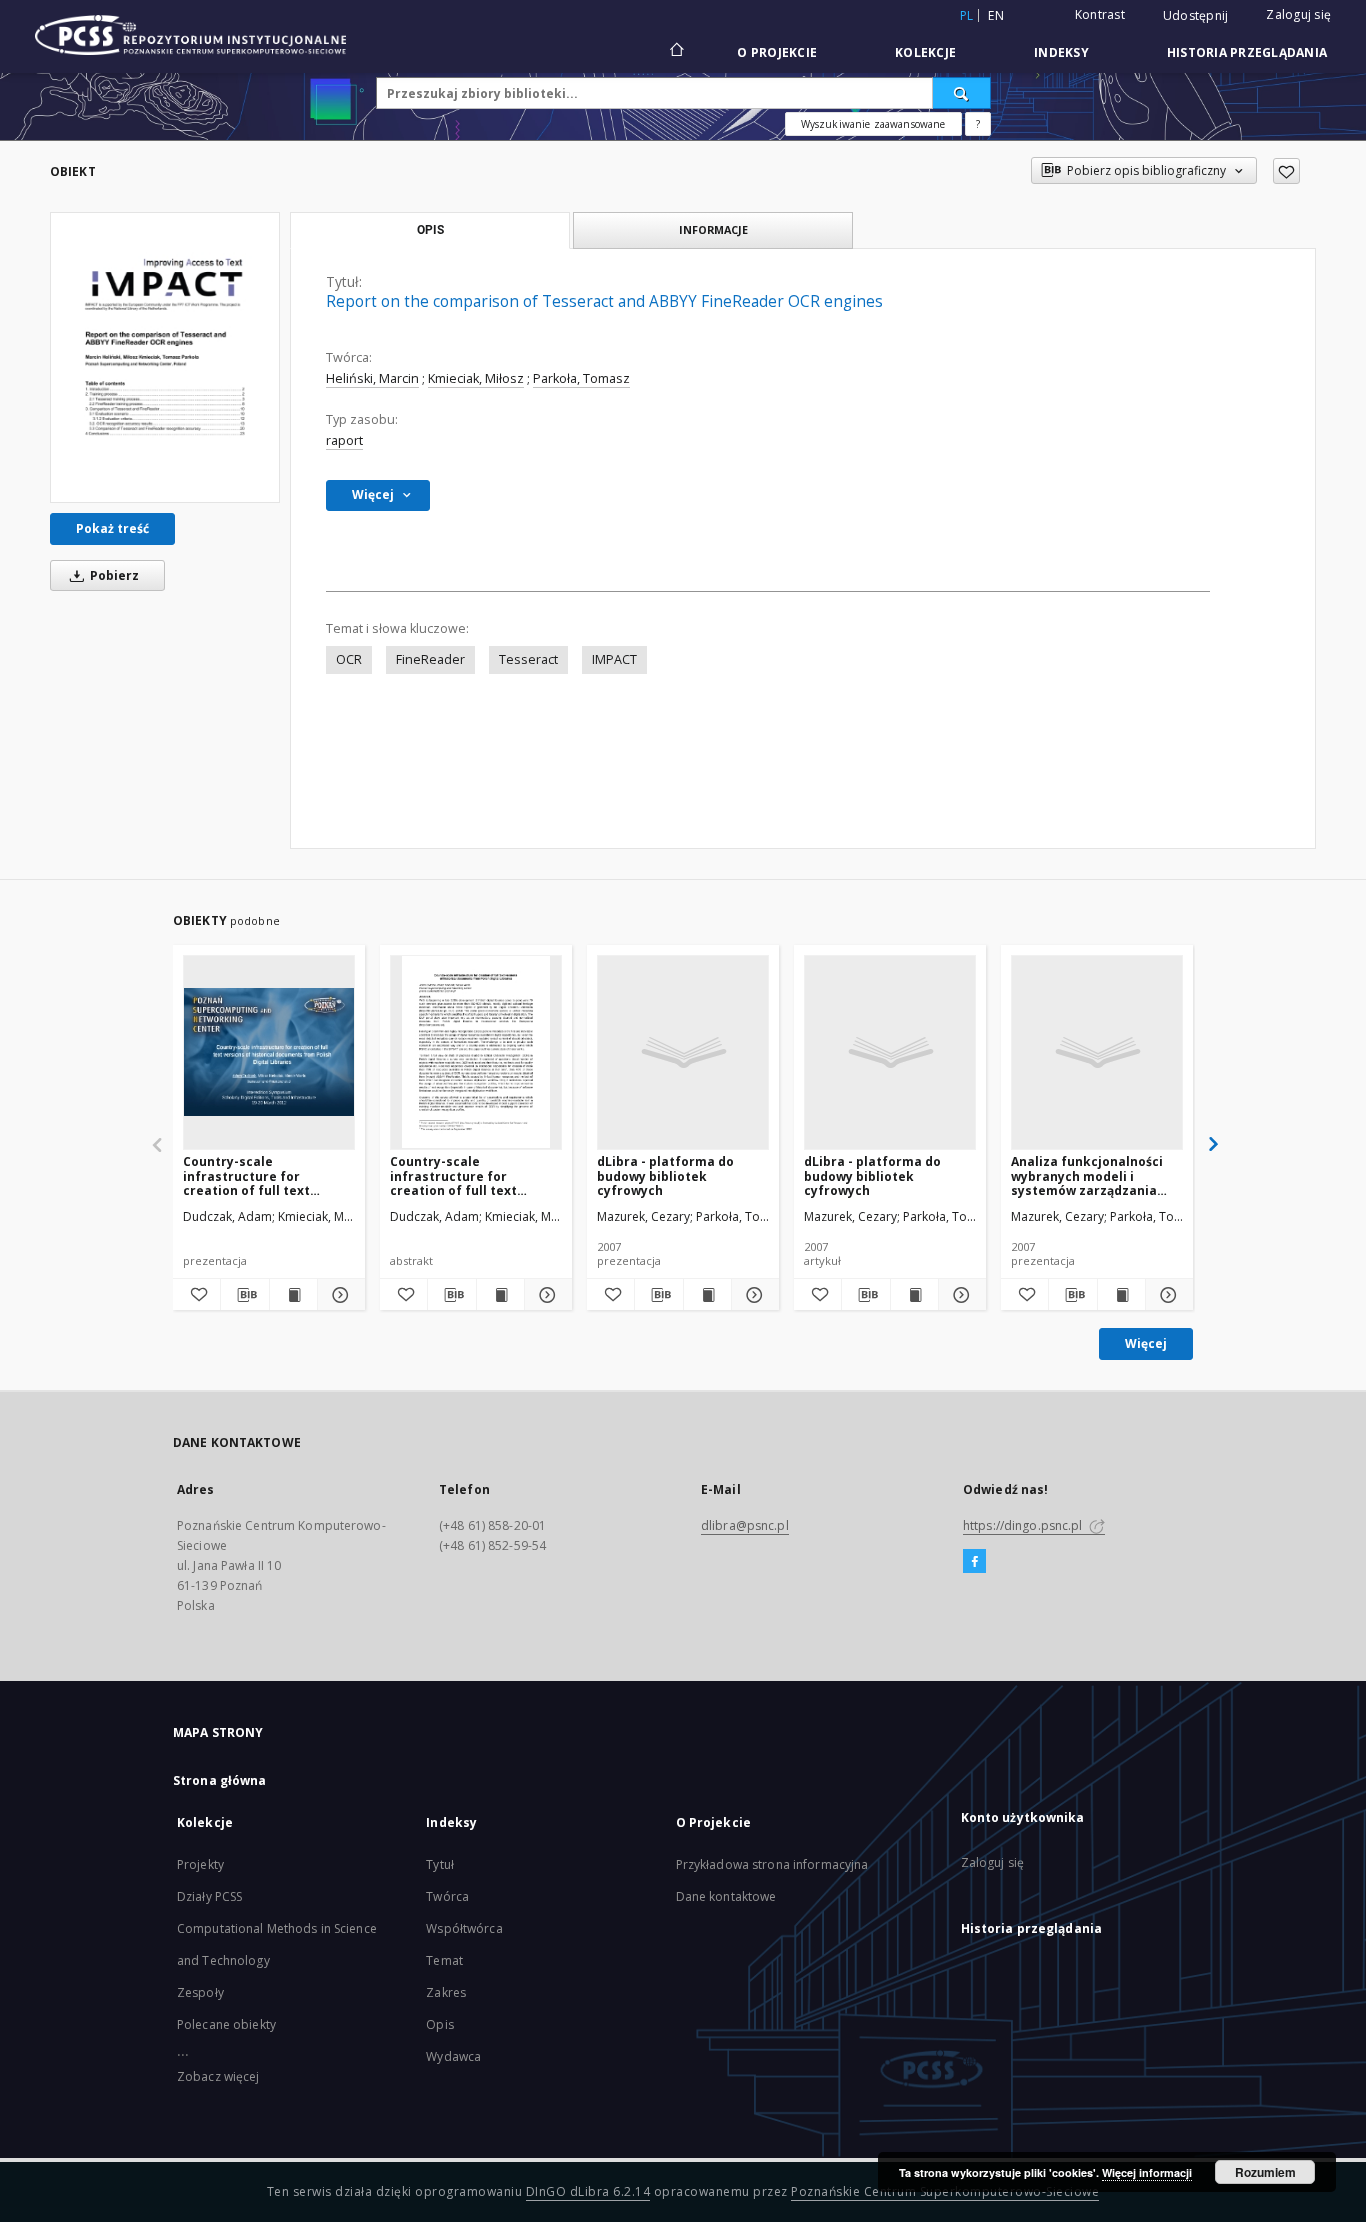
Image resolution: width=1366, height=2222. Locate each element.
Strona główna (220, 1780)
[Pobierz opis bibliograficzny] (244, 1295)
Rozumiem (1265, 2172)
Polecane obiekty (226, 2024)
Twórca (447, 1896)
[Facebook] (974, 1562)
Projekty (200, 1864)
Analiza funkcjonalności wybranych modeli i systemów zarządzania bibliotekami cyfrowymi (1087, 1175)
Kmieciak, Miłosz (476, 378)
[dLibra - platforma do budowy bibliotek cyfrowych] (683, 1052)
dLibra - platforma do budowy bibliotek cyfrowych (665, 1175)
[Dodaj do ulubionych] (1286, 171)
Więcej (1146, 1343)
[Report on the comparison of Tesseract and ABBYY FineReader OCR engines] (165, 357)
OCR (349, 659)
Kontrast (1100, 14)
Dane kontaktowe (726, 1896)
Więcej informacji (1147, 2172)
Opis (439, 2024)
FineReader (430, 659)
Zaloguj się (1298, 14)
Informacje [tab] (713, 229)
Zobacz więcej (218, 2076)
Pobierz (113, 575)
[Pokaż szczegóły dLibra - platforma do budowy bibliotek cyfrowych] (752, 1295)
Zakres (446, 1992)
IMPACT (614, 659)
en (996, 15)
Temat (444, 1960)
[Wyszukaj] (962, 93)
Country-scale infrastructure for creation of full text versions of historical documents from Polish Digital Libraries (257, 1175)
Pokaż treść (112, 528)
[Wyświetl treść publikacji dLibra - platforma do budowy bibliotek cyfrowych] (707, 1295)
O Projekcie (777, 52)
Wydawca (453, 2056)
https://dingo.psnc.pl (1024, 1525)
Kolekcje (925, 52)
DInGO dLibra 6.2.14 (588, 2191)
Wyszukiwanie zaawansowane (873, 124)
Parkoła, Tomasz (581, 378)
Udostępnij (1196, 16)
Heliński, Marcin (372, 378)
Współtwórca (464, 1928)
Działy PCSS (209, 1896)
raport (344, 440)
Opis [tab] (430, 230)
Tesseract (528, 659)
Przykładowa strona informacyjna (772, 1864)
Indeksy (1061, 52)
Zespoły (200, 1992)
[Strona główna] (675, 52)
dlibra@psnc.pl (745, 1525)
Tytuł (440, 1864)
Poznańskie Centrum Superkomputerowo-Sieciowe (945, 2191)
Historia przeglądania (1247, 52)
